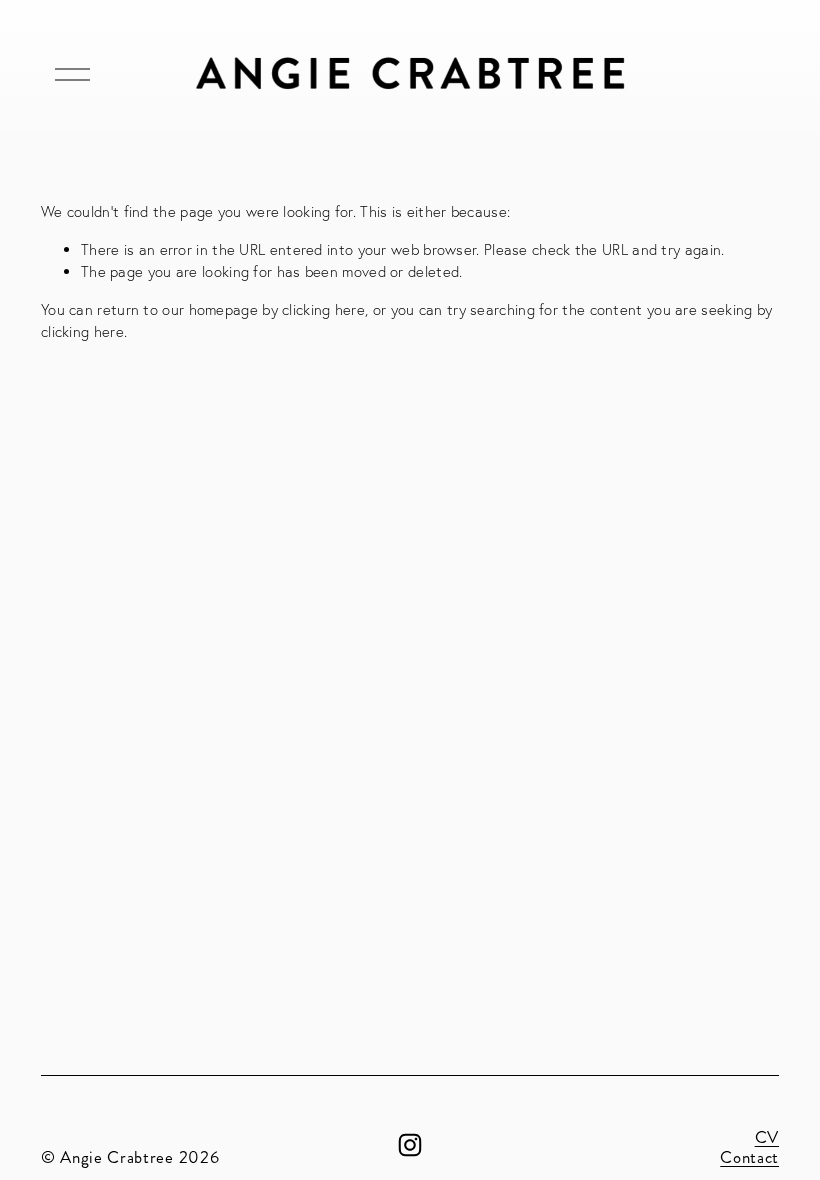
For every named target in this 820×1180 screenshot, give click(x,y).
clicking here (323, 309)
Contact (749, 1158)
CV (767, 1138)
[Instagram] (410, 1145)
